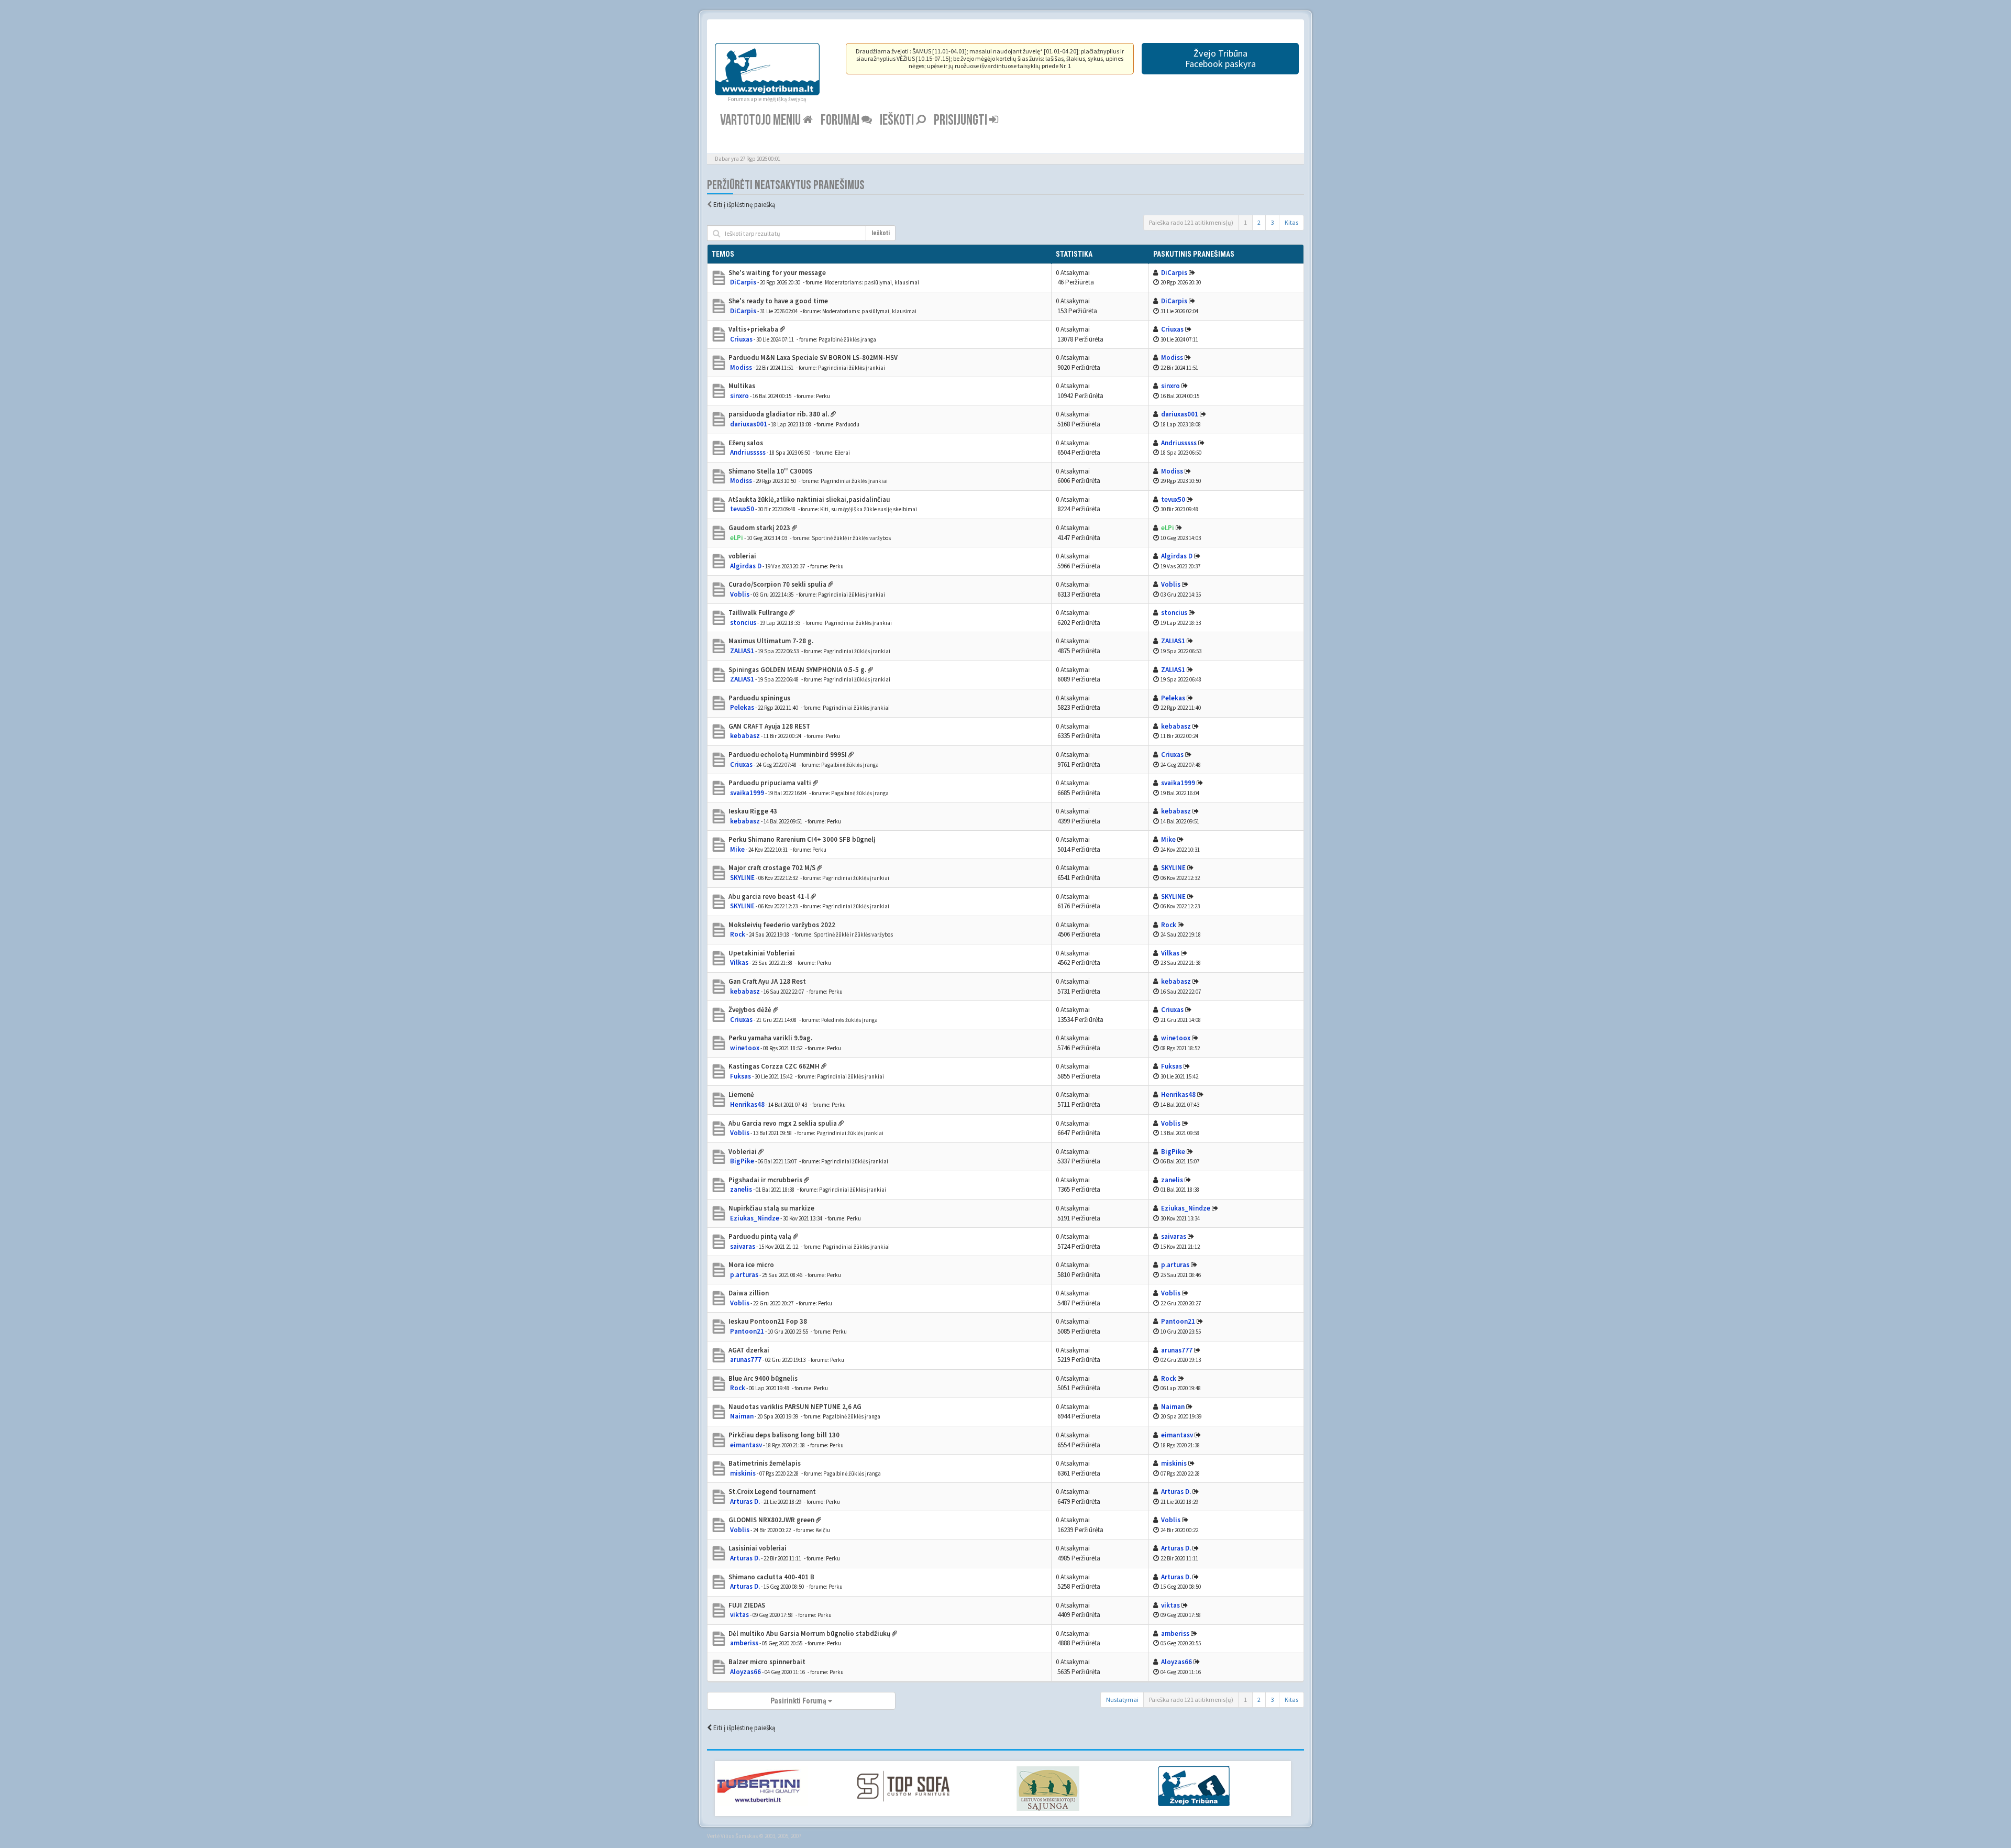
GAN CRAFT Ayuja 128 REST (769, 726)
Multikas (742, 386)
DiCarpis (743, 282)
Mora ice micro (751, 1265)
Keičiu (823, 1530)
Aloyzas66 (745, 1672)
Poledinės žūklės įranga (849, 1020)
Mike (737, 849)
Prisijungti (962, 120)
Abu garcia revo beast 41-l (769, 896)
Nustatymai (1122, 1699)
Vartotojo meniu (761, 120)
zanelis (741, 1189)
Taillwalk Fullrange (758, 613)
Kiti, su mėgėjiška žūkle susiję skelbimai (869, 509)
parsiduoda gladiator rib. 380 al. (779, 414)
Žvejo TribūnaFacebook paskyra (1220, 58)
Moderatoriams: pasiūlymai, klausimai (872, 282)
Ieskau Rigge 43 (753, 811)
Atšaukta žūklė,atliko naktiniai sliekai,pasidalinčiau (809, 499)
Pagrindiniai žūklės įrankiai (852, 368)
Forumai (841, 120)
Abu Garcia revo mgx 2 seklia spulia (783, 1123)
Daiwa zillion (749, 1293)
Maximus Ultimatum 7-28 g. (771, 641)
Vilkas (739, 962)
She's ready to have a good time (778, 301)
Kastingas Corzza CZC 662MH (774, 1066)
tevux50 (742, 509)
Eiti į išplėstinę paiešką (744, 205)
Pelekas (742, 707)
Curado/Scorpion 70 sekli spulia (777, 584)
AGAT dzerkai (749, 1350)
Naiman (742, 1416)
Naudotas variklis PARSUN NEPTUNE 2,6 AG (795, 1407)
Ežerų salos (746, 443)
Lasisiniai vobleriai (758, 1548)
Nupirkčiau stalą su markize (771, 1208)
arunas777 (746, 1360)
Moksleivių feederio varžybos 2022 (782, 925)
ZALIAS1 (742, 651)
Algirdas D (746, 566)
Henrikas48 (747, 1104)
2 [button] (1259, 222)
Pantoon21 (747, 1331)
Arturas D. (745, 1501)
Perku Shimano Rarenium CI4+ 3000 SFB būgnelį (802, 839)
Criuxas (741, 339)
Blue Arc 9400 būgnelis (763, 1378)
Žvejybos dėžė (750, 1010)
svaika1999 (747, 793)
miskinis (743, 1473)
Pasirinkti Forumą (799, 1701)
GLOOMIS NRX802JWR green (771, 1520)
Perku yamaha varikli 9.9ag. (770, 1038)
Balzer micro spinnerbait (767, 1662)
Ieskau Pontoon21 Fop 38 (768, 1321)
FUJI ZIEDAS (747, 1605)
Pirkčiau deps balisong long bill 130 (784, 1435)
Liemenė (741, 1094)
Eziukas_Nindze (755, 1218)
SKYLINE (742, 878)
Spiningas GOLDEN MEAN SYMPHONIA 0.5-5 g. (797, 670)
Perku (823, 396)
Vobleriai (743, 1152)
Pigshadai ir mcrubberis (765, 1180)
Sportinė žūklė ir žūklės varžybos (851, 538)
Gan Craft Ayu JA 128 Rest (767, 981)
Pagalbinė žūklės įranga (847, 339)
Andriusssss (748, 452)
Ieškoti (898, 120)
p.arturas (744, 1275)
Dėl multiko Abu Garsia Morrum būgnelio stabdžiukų (809, 1633)
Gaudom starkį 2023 (759, 528)
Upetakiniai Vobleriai (762, 953)
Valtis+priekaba (753, 329)
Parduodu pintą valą (760, 1236)
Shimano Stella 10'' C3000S (770, 471)
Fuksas (741, 1076)
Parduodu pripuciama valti (770, 783)
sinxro (739, 396)
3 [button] (1273, 222)
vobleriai (742, 556)
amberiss (744, 1643)
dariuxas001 (749, 424)
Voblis (740, 594)
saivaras (743, 1246)
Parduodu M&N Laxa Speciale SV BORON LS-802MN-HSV (813, 357)
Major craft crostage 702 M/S (772, 868)
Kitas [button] (1291, 222)
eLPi (737, 538)
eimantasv (746, 1445)
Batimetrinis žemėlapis (765, 1463)
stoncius (743, 623)
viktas (739, 1615)
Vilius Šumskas (739, 1836)
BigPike (742, 1161)
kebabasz (745, 736)
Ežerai (842, 453)
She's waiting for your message (777, 273)
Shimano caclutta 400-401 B (771, 1577)
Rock (738, 934)
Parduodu (848, 424)
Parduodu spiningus (759, 698)
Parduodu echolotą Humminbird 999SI (788, 755)
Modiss (741, 367)
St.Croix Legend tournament (772, 1492)
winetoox (745, 1048)
